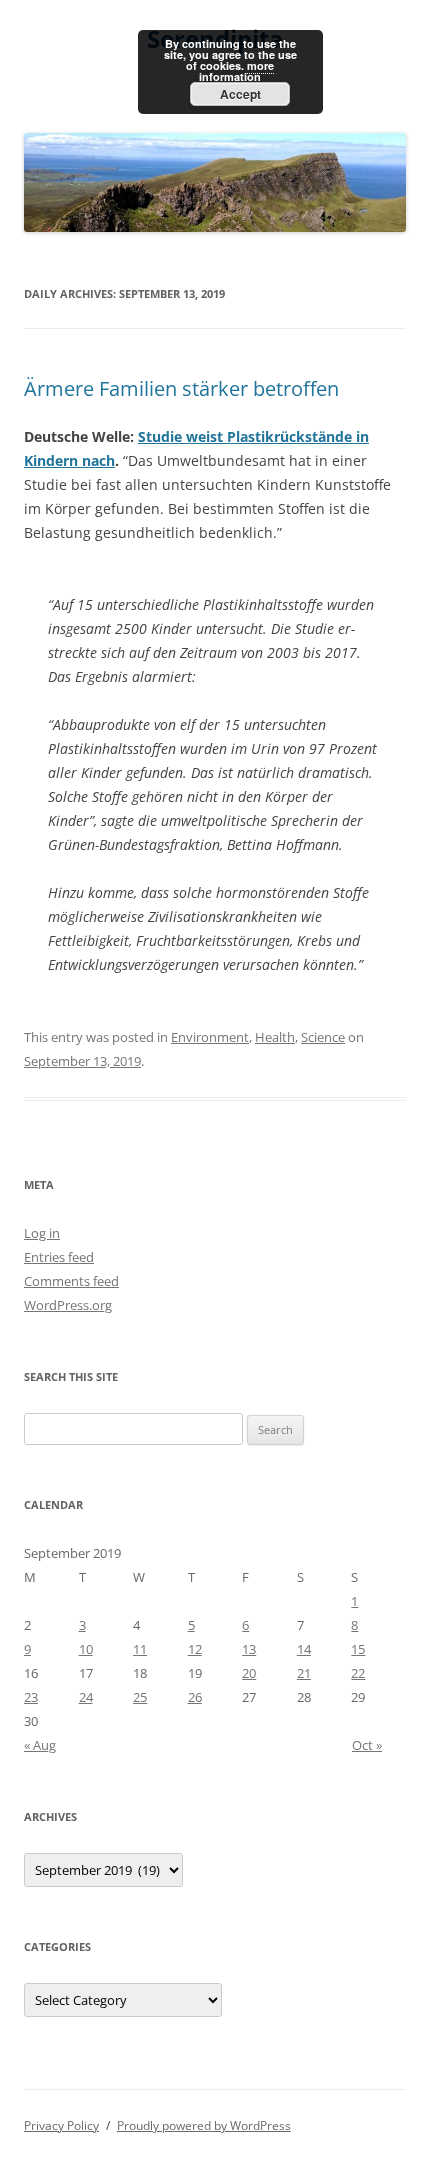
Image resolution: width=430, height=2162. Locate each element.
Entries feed (59, 1257)
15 (358, 1649)
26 (195, 1697)
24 (86, 1697)
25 (140, 1697)
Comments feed (71, 1281)
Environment (210, 1037)
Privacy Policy (61, 2125)
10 (86, 1649)
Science (323, 1037)
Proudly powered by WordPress (204, 2125)
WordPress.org (68, 1305)
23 (31, 1697)
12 (195, 1649)
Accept (240, 94)
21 (304, 1673)
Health (275, 1037)
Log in (42, 1233)
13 (249, 1649)
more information (236, 71)
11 (140, 1649)
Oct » (367, 1745)
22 (358, 1673)
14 (304, 1649)
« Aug (40, 1745)
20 (249, 1673)
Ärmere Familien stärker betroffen (181, 388)
